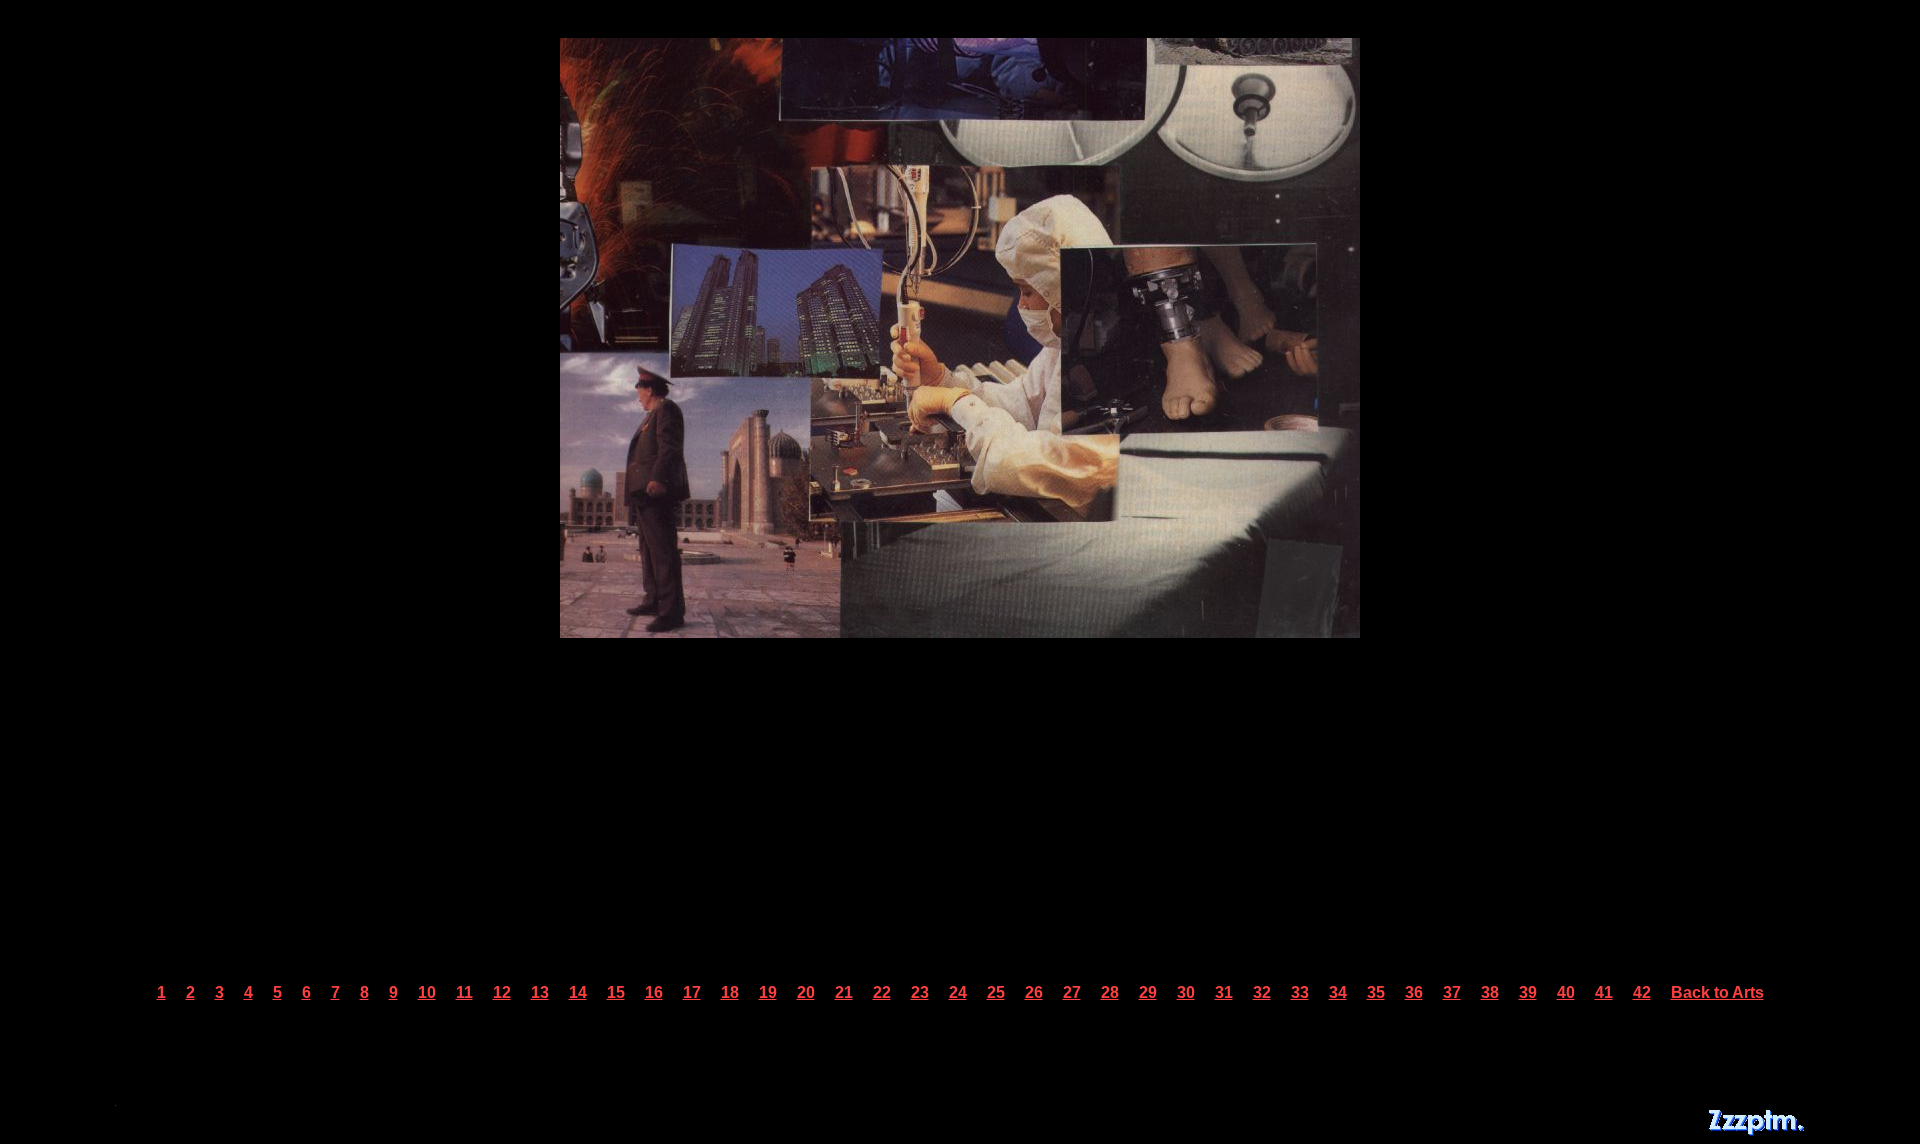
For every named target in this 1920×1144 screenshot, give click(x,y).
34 (1338, 992)
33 (1300, 992)
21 (844, 992)
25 (996, 992)
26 (1034, 992)
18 (730, 992)
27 (1072, 992)
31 (1224, 992)
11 (464, 992)
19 (768, 992)
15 (616, 992)
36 (1414, 992)
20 (806, 992)
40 (1566, 992)
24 (958, 992)
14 (578, 992)
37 (1452, 992)
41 (1604, 992)
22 (882, 992)
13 (540, 992)
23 (920, 992)
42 (1642, 992)
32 (1262, 992)
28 (1110, 992)
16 (654, 992)
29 (1148, 992)
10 (427, 992)
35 (1376, 992)
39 (1528, 992)
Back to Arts (1717, 992)
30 (1186, 992)
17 (692, 992)
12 (502, 992)
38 (1490, 992)
